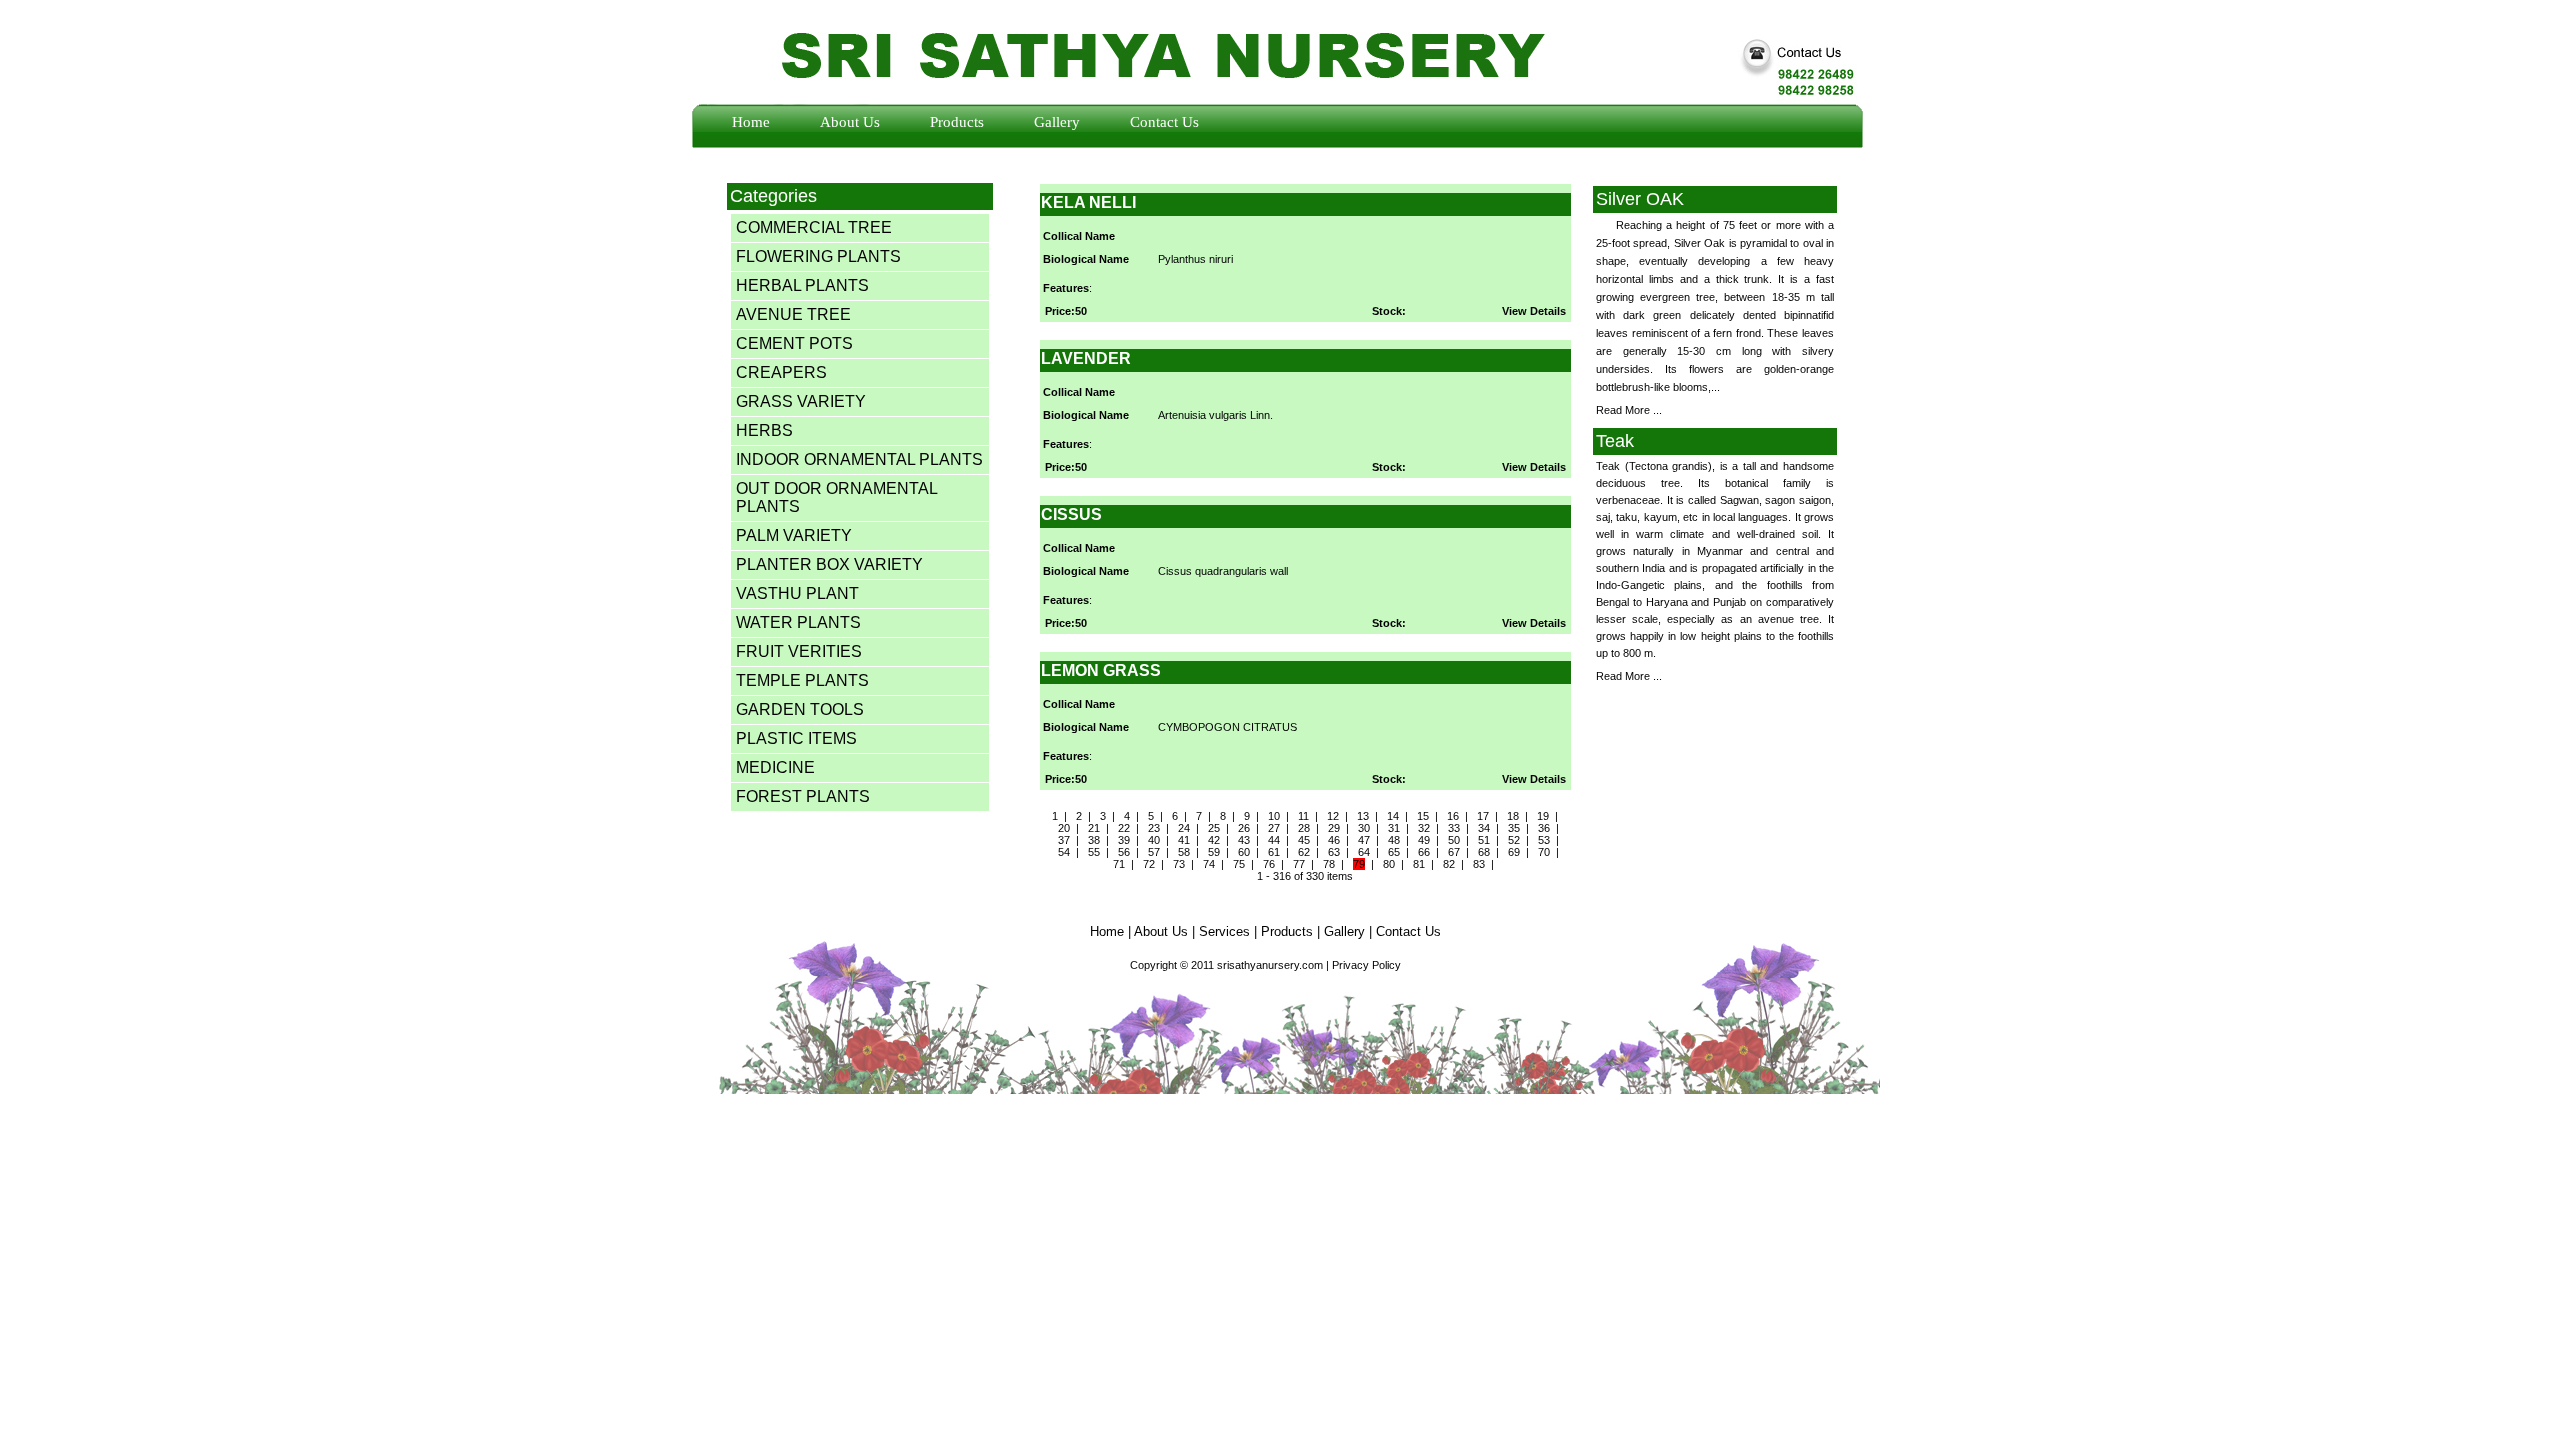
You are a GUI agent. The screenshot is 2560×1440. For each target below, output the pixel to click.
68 (1484, 852)
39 (1124, 840)
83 (1479, 864)
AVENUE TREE (793, 314)
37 (1064, 840)
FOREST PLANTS (803, 796)
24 (1184, 828)
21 (1094, 828)
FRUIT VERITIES (799, 651)
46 (1334, 840)
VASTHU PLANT (797, 593)
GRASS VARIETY (801, 401)
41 (1184, 840)
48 (1394, 840)
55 (1094, 852)
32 (1424, 828)
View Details (1534, 311)
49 (1424, 840)
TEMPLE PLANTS (802, 680)
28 (1304, 828)
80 (1389, 864)
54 (1064, 852)
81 (1419, 864)
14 (1393, 816)
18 (1513, 816)
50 (1454, 840)
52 (1514, 840)
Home (751, 122)
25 (1214, 828)
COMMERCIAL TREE (814, 227)
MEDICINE (775, 767)
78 (1329, 864)
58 (1184, 852)
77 (1299, 864)
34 (1484, 828)
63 (1334, 852)
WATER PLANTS (798, 622)
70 (1544, 852)
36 (1544, 828)
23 (1154, 828)
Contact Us (1164, 122)
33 (1454, 828)
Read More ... (1629, 410)
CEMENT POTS (794, 343)
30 (1364, 828)
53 (1544, 840)
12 (1333, 816)
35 (1514, 828)
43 (1244, 840)
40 (1154, 840)
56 (1124, 852)
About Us (850, 122)
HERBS (764, 430)
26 (1244, 828)
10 (1274, 816)
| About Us (1158, 931)
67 (1454, 852)
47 (1364, 840)
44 (1274, 840)
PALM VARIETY (794, 535)
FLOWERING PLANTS (818, 256)
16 (1453, 816)
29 (1334, 828)
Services (1224, 931)
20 (1064, 828)
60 (1244, 852)
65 (1394, 852)
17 (1483, 816)
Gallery (1057, 122)
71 (1119, 864)
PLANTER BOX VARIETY (829, 564)
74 (1209, 864)
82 (1449, 864)
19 (1543, 816)
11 (1303, 816)
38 (1094, 840)
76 (1269, 864)
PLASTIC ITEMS (796, 738)
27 (1274, 828)
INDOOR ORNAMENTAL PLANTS (859, 459)
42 (1214, 840)
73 (1179, 864)
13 (1363, 816)
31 (1394, 828)
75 (1239, 864)
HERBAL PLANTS (802, 285)
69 (1514, 852)
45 (1304, 840)
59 (1214, 852)
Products (957, 122)
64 (1364, 852)
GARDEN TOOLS (800, 709)
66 (1424, 852)
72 (1149, 864)
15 (1423, 816)
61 (1274, 852)
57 (1154, 852)
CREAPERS (781, 372)
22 (1124, 828)
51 (1484, 840)
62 (1304, 852)
